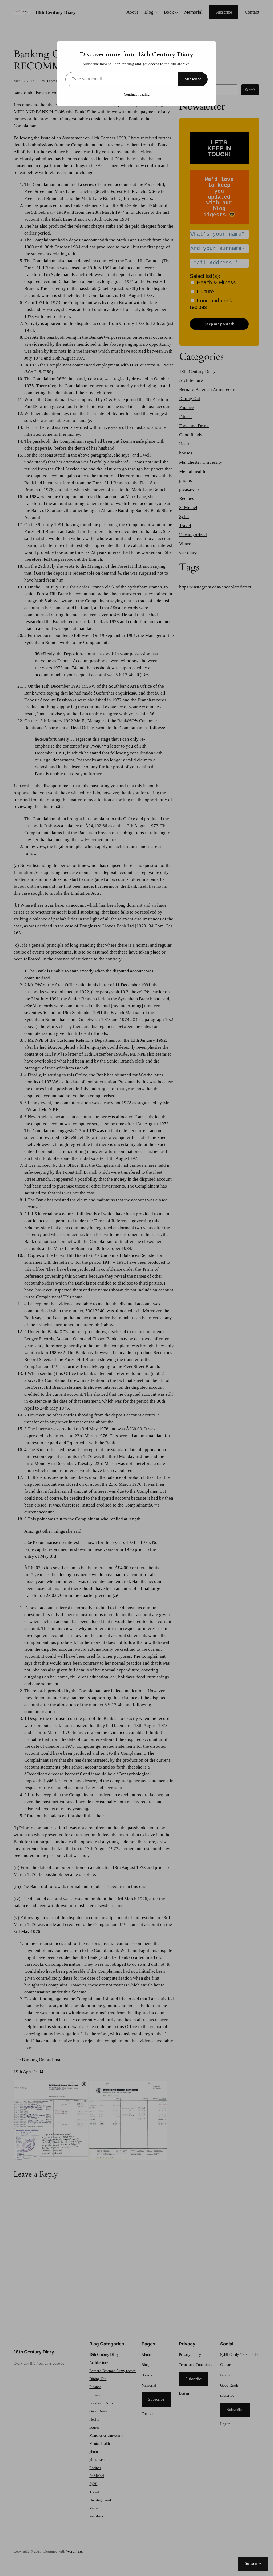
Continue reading (137, 94)
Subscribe (193, 79)
